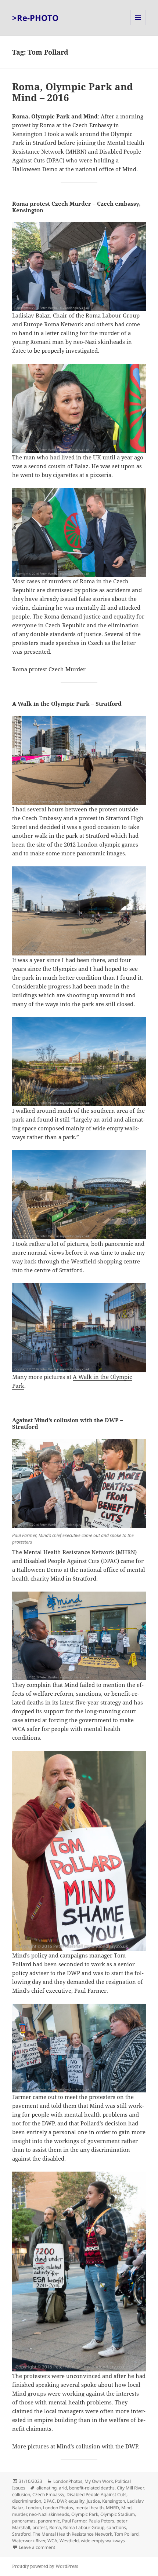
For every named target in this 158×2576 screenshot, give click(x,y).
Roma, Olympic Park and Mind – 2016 (73, 92)
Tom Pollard (126, 2534)
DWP (62, 2501)
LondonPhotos (68, 2481)
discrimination (27, 2501)
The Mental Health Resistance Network (72, 2534)
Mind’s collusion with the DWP (97, 2446)
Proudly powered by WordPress (45, 2566)
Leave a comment (37, 2547)
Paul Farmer (74, 2521)
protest (40, 2527)
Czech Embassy (48, 2494)
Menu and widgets (138, 25)
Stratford (21, 2534)
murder (19, 2514)
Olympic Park (85, 2514)
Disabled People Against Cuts (96, 2494)
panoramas (24, 2521)
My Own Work (99, 2481)
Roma (55, 2527)
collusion (21, 2494)
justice (93, 2501)
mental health (89, 2508)
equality (76, 2501)
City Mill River (130, 2488)
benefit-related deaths (92, 2488)
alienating (46, 2488)
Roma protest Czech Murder (49, 669)
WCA (52, 2541)
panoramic (49, 2521)
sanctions (116, 2527)
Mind (126, 2508)
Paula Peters (101, 2521)
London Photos (58, 2508)
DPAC (49, 2501)
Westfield (69, 2541)
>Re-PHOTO (35, 18)
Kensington (114, 2501)
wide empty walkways (103, 2541)
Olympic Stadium (118, 2514)
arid (63, 2488)
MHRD (112, 2508)
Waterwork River (29, 2541)
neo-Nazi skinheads (49, 2514)
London (33, 2508)
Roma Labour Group (84, 2527)
